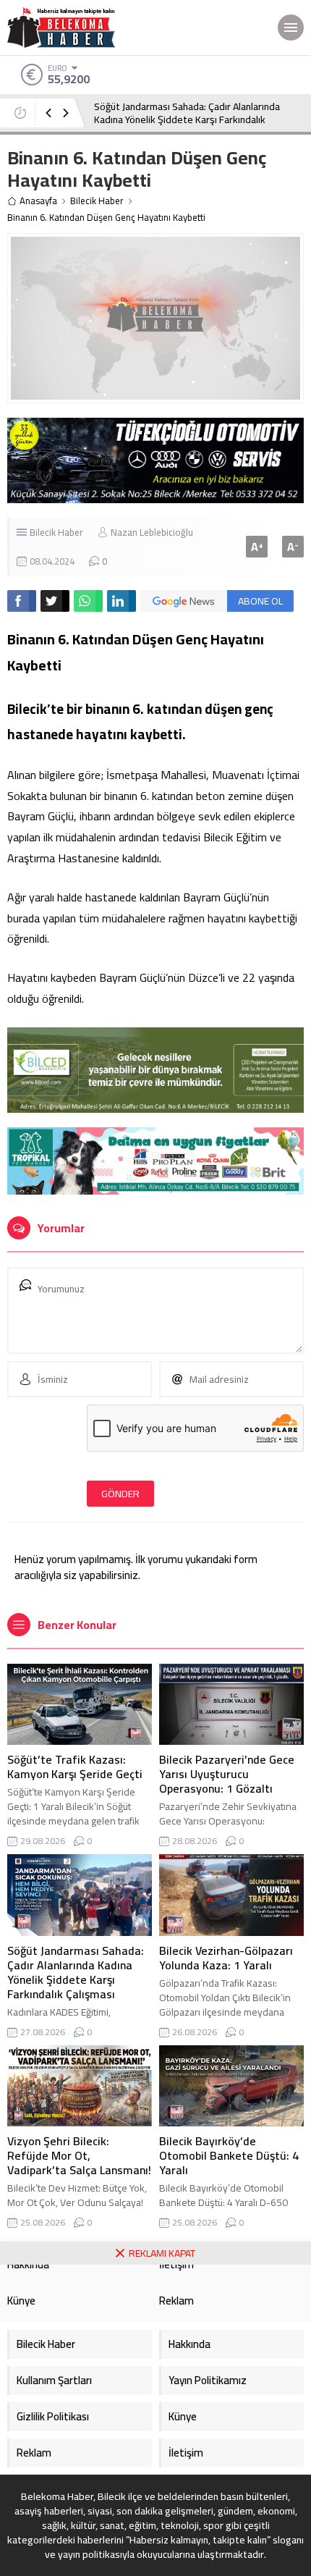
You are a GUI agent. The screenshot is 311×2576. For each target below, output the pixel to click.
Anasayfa (38, 201)
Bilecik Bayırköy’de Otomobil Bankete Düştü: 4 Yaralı (229, 2155)
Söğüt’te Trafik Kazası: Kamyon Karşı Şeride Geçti (75, 1767)
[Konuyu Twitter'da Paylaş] (55, 601)
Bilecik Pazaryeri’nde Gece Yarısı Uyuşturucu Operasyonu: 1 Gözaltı (227, 1774)
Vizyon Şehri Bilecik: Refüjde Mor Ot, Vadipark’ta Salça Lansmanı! (79, 2155)
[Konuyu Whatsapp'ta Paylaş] (88, 601)
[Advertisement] (155, 2420)
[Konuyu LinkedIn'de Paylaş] (122, 601)
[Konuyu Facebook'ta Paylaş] (22, 601)
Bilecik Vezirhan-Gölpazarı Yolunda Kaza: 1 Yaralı (226, 1958)
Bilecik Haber (97, 201)
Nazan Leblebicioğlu (152, 532)
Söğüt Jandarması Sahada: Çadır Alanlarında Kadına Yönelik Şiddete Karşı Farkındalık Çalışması (187, 119)
